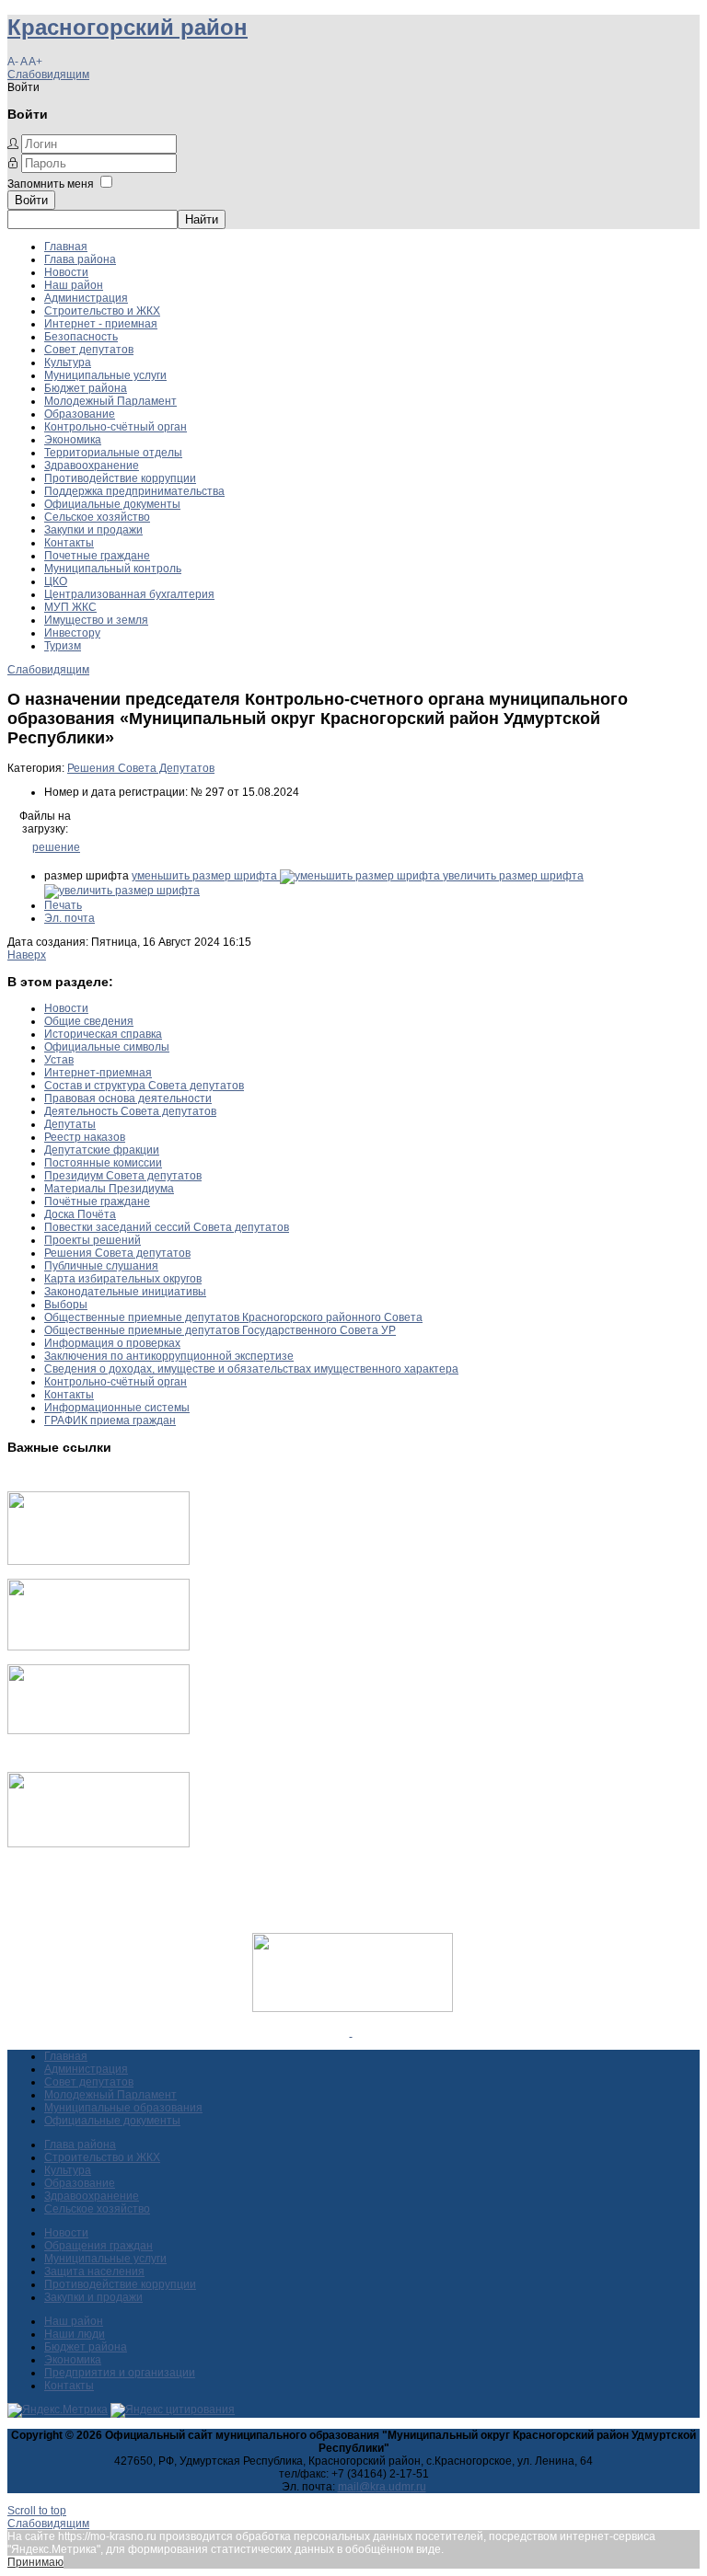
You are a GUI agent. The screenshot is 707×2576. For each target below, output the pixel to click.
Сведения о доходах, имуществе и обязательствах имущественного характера (251, 1369)
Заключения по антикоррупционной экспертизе (169, 1356)
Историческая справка (103, 1034)
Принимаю (35, 2562)
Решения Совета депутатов (117, 1253)
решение (56, 847)
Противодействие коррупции (120, 478)
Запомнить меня (51, 184)
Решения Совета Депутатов (141, 768)
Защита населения (94, 2271)
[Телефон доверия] (99, 1844)
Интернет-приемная (98, 1073)
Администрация (86, 298)
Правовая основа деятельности (128, 1098)
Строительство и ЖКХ (102, 311)
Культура (68, 362)
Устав (59, 1060)
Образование (80, 414)
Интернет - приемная (101, 324)
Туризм (63, 646)
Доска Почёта (80, 1214)
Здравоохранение (92, 466)
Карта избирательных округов (123, 1279)
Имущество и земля (96, 620)
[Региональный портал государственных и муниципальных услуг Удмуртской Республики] (99, 1647)
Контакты (69, 543)
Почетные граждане (97, 556)
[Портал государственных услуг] (99, 1561)
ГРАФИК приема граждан (110, 1420)
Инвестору (72, 633)
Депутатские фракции (102, 1150)
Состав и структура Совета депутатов (144, 1086)
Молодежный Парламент (110, 401)
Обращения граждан (99, 2246)
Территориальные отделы (113, 453)
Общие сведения (89, 1021)
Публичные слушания (101, 1266)
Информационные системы (117, 1408)
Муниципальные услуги (105, 375)
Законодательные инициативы (125, 1292)
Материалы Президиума (109, 1189)
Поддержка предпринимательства (134, 491)
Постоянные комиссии (103, 1163)
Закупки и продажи (93, 530)
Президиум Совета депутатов (123, 1176)
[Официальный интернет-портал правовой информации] (351, 2032)
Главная (66, 247)
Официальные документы (112, 504)
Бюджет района (86, 388)
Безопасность (81, 337)
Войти (31, 200)
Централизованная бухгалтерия (129, 594)
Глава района (80, 259)
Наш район (74, 285)
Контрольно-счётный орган (116, 427)
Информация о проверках (112, 1343)
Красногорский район (127, 27)
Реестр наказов (85, 1137)
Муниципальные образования (123, 2108)
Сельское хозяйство (97, 517)
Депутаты (70, 1124)
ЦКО (56, 581)
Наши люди (75, 2334)
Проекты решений (93, 1240)
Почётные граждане (97, 1202)
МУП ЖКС (70, 607)
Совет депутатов (89, 350)
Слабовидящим (48, 75)
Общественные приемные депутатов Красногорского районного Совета (233, 1317)
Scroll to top (37, 2511)
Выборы (66, 1305)
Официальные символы (107, 1047)
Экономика (73, 440)
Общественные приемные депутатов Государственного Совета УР (220, 1330)
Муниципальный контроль (113, 569)
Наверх (27, 955)
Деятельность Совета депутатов (130, 1111)
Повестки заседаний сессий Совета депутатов (167, 1227)
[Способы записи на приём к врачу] (99, 1731)
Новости (66, 272)
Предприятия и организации (120, 2373)
